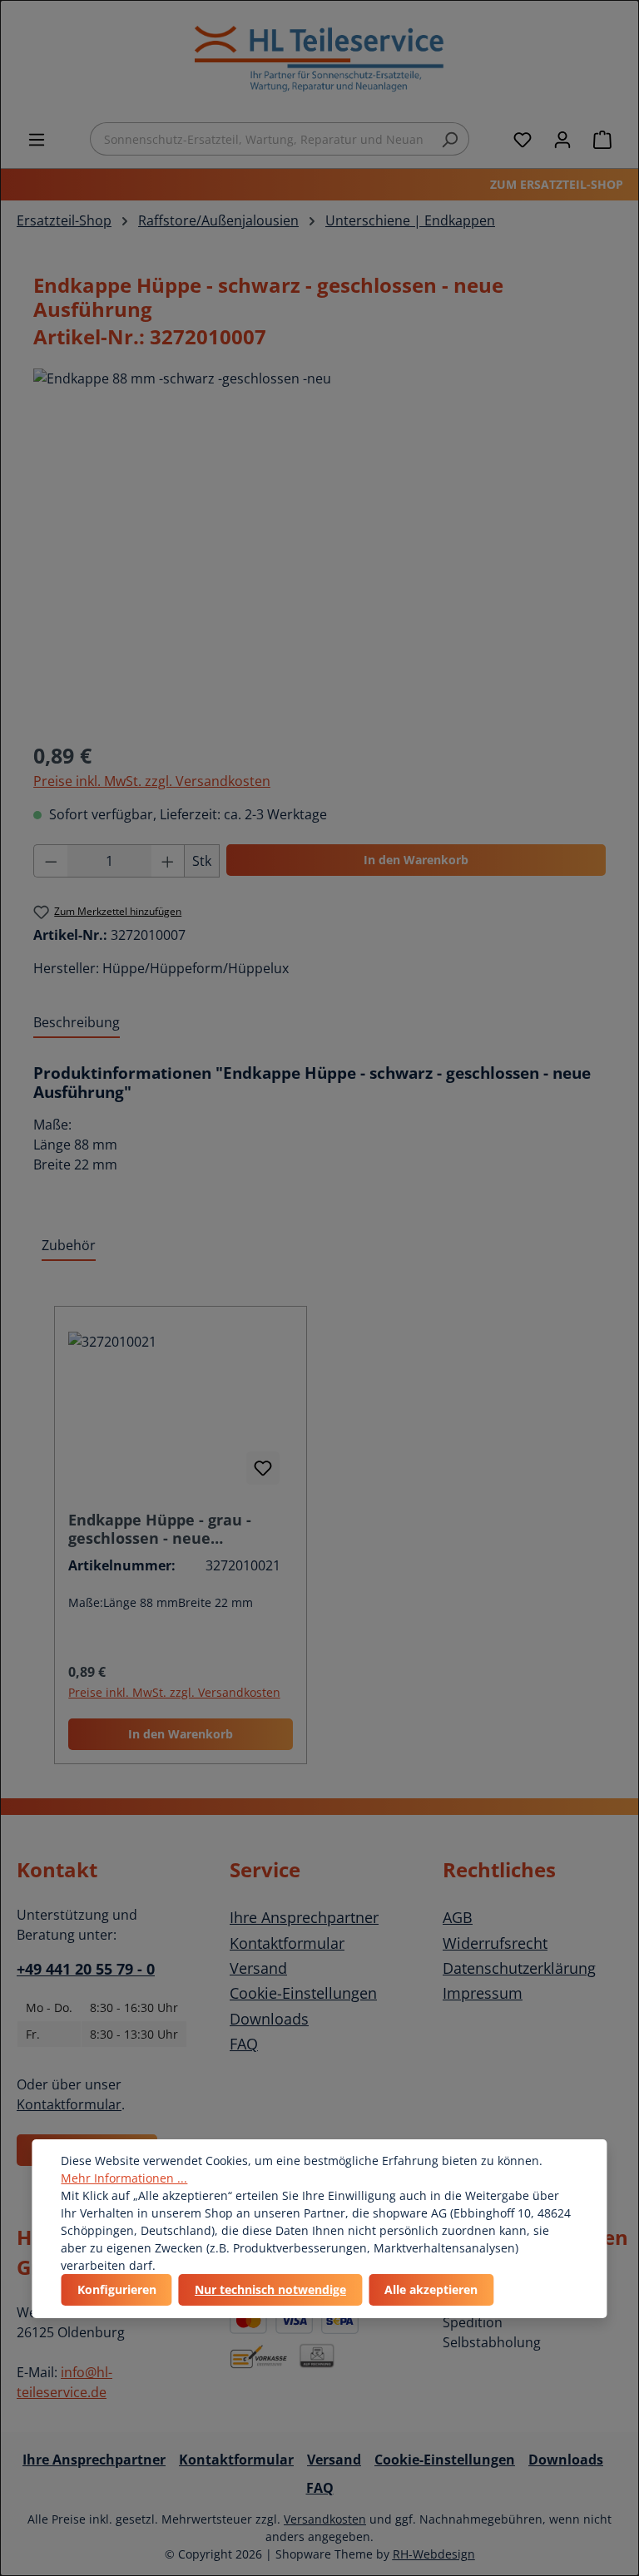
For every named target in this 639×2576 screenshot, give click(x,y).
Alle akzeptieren (431, 2289)
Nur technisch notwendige (270, 2289)
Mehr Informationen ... (124, 2178)
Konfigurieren (117, 2289)
